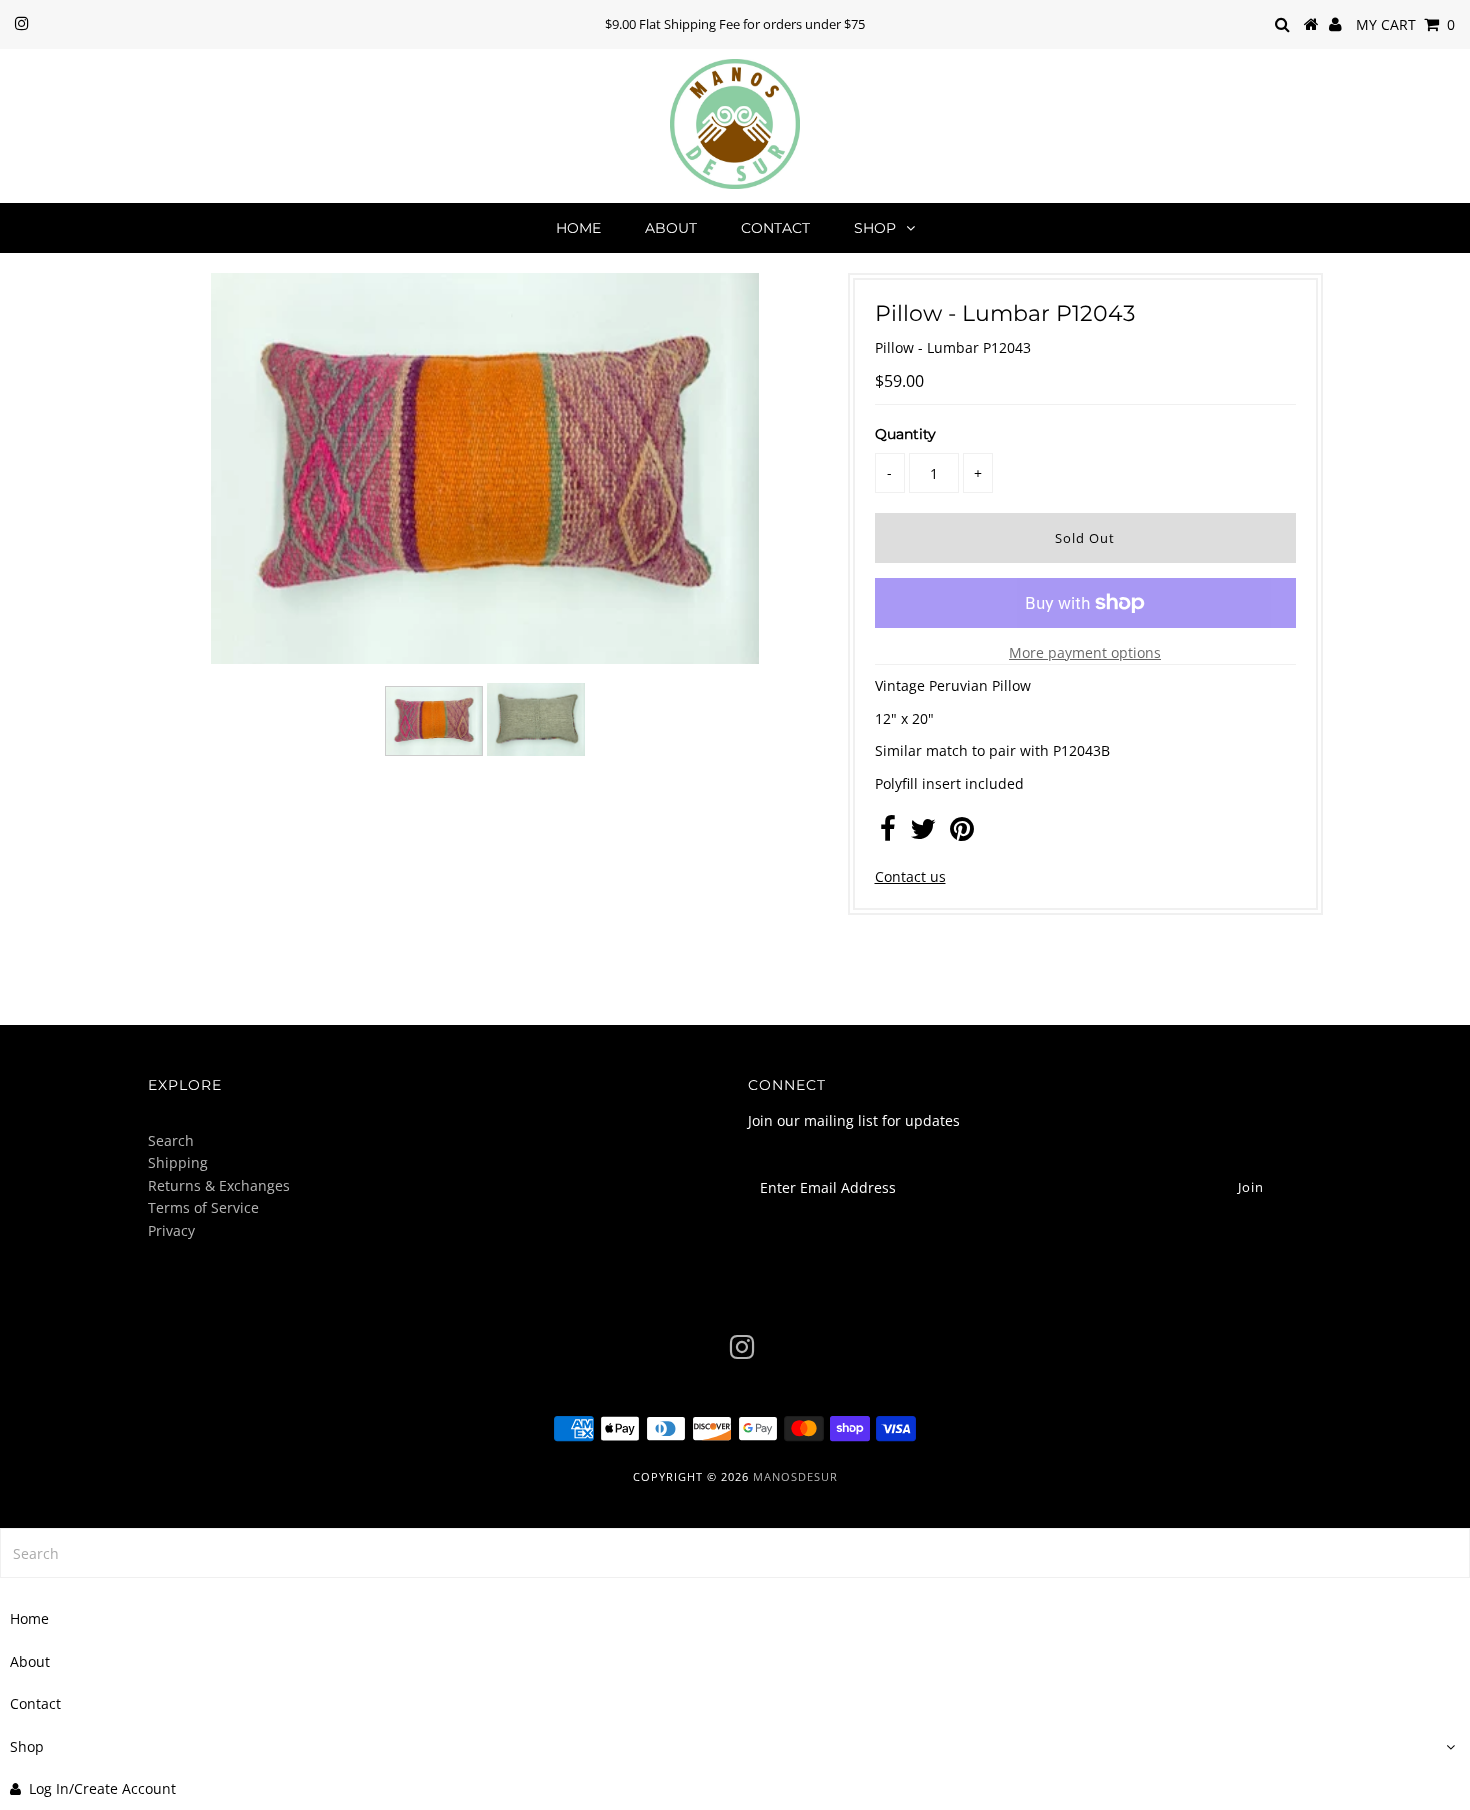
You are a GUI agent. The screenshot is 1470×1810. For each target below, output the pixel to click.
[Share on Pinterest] (962, 833)
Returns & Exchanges (219, 1185)
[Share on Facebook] (888, 833)
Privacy (171, 1230)
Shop (875, 228)
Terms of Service (203, 1207)
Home (578, 228)
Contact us (910, 876)
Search (171, 1140)
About (671, 228)
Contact (775, 228)
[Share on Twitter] (923, 833)
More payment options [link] (1085, 652)
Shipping (178, 1162)
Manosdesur (795, 1476)
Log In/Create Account (102, 1788)
